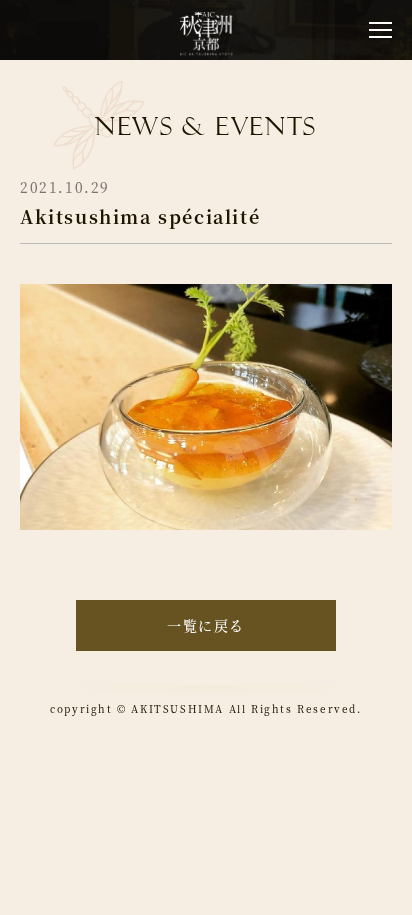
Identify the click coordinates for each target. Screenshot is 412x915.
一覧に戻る (206, 625)
